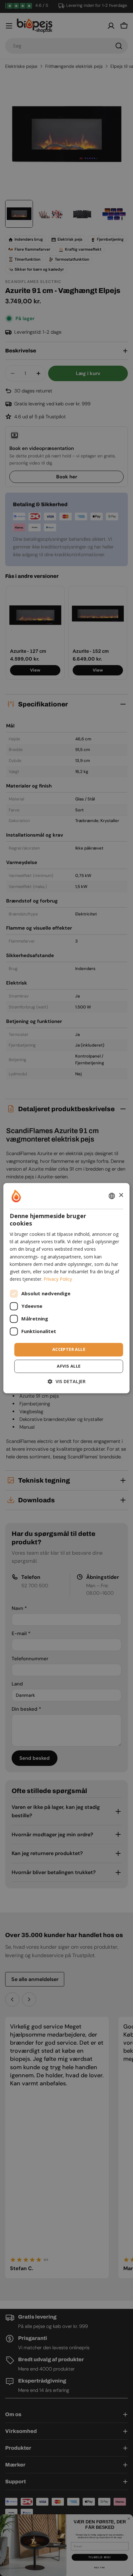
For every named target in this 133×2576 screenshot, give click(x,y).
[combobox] (112, 1196)
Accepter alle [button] (69, 1349)
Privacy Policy (58, 1279)
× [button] (121, 1195)
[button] (67, 1381)
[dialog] (66, 1288)
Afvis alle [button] (69, 1366)
